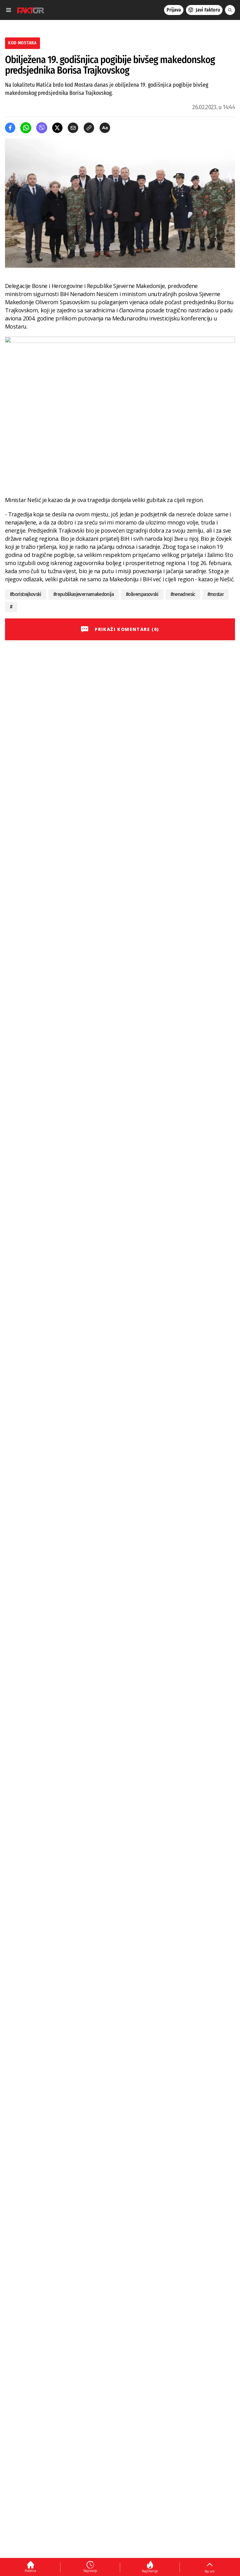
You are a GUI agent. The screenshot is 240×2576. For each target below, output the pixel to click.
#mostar (216, 594)
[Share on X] (57, 128)
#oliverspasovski (142, 594)
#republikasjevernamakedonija (84, 594)
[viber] (42, 128)
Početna (30, 2571)
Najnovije (90, 2571)
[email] (73, 128)
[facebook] (10, 128)
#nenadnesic (183, 594)
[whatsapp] (26, 128)
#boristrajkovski (26, 594)
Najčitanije (150, 2571)
